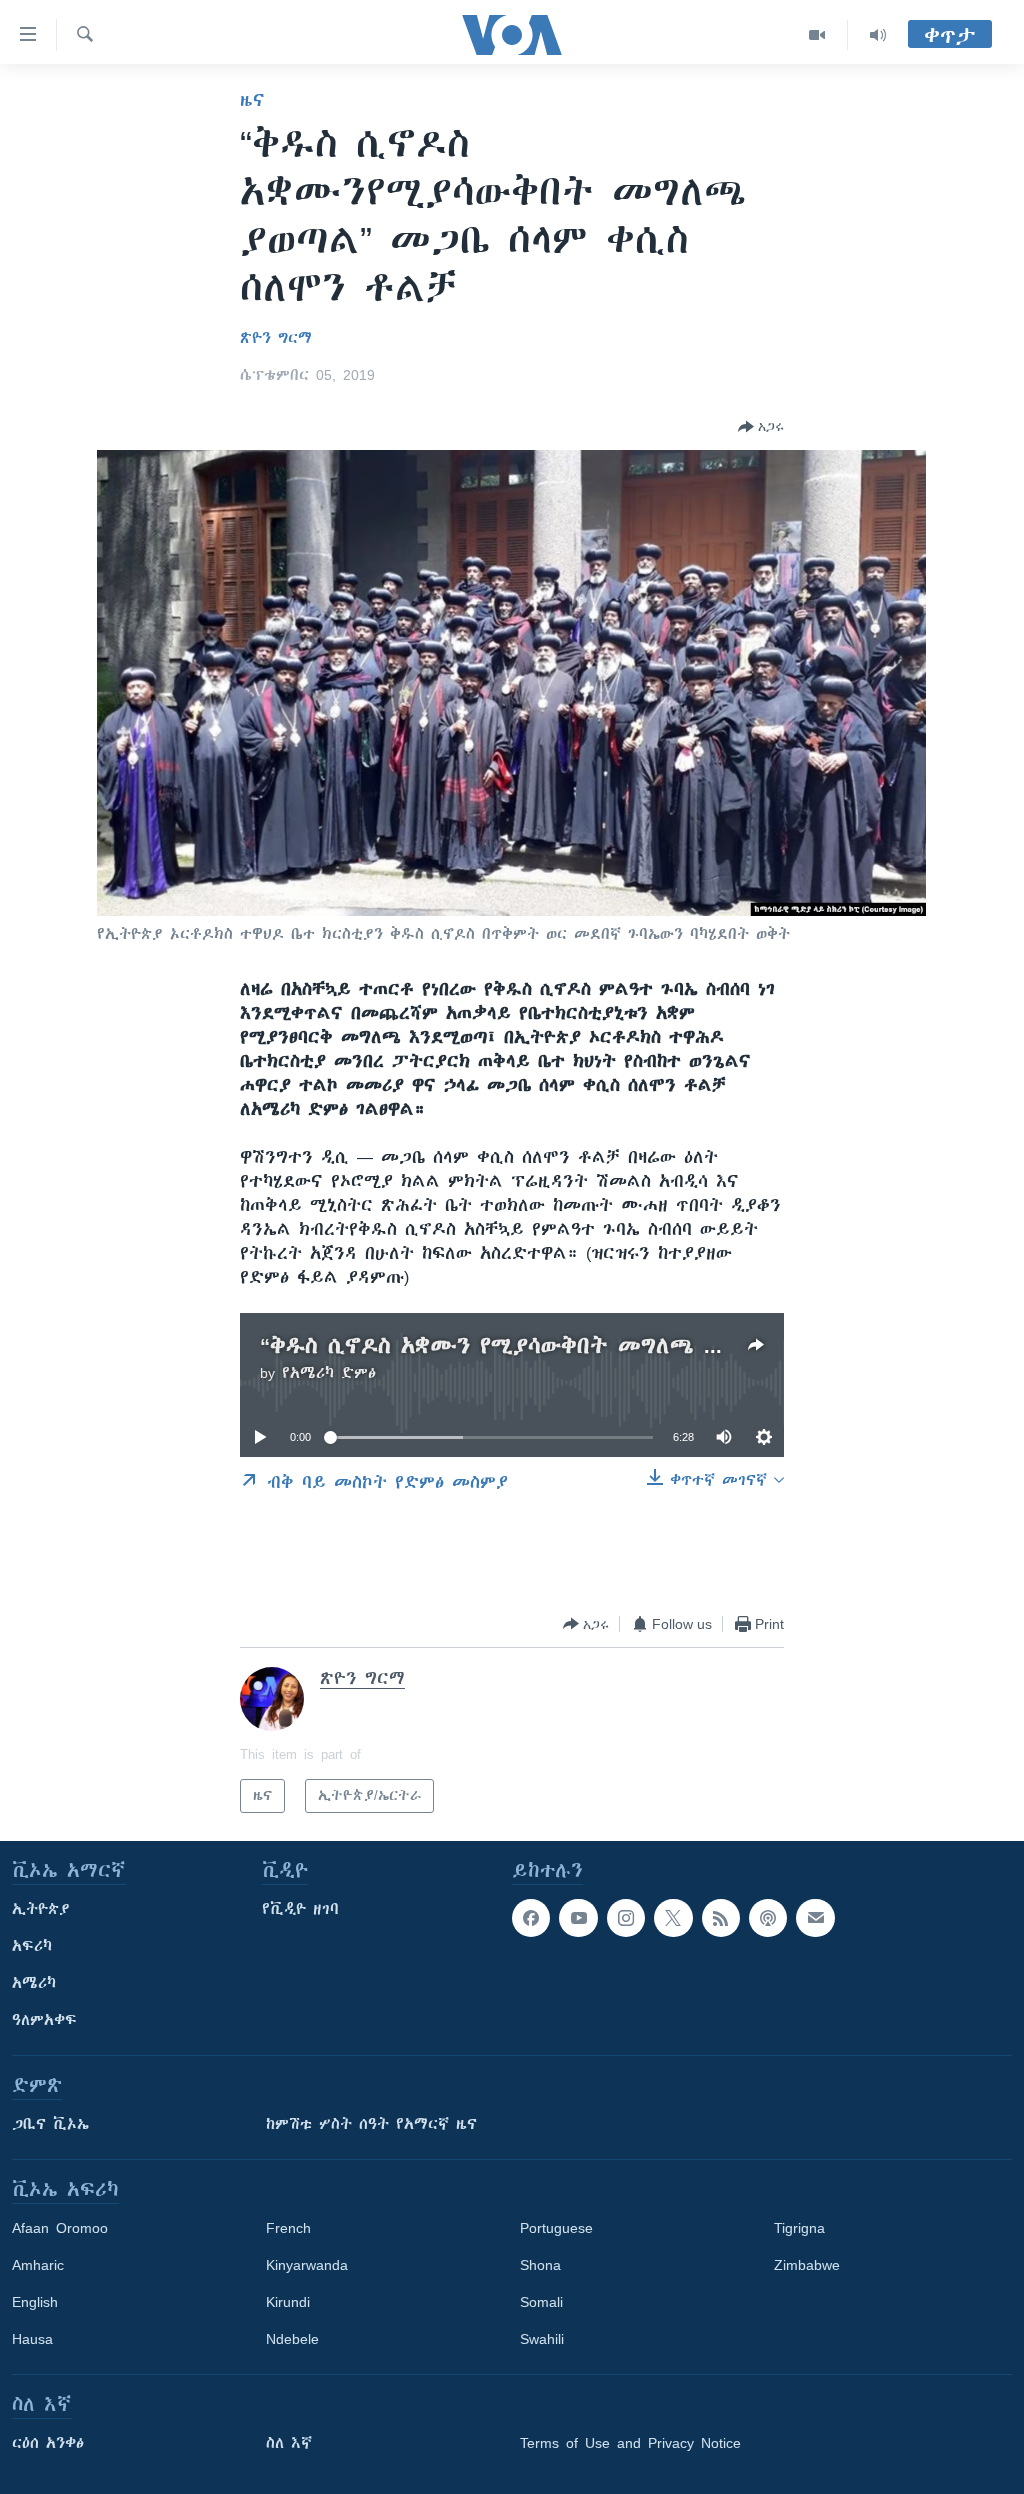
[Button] (761, 427)
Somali (541, 2302)
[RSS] (721, 1918)
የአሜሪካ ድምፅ (329, 1373)
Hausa (32, 2339)
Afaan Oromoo (60, 2228)
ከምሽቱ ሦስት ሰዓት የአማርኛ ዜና (371, 2124)
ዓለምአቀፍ (44, 2020)
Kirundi (288, 2302)
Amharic (38, 2265)
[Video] (817, 35)
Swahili (542, 2339)
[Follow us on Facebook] (531, 1918)
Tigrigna (799, 2228)
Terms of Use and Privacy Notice (630, 2443)
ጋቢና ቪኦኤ (50, 2124)
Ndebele (292, 2339)
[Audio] (878, 35)
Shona (540, 2265)
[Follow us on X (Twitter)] (673, 1918)
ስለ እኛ (289, 2443)
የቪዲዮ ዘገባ (300, 1909)
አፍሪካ (32, 1946)
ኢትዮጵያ (41, 1909)
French (288, 2228)
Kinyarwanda (307, 2265)
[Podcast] (768, 1918)
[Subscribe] (815, 1918)
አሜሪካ (34, 1983)
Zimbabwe (807, 2265)
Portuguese (556, 2228)
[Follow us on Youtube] (578, 1918)
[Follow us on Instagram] (626, 1918)
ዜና (252, 100)
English (35, 2302)
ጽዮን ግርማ (276, 338)
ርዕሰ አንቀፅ (48, 2443)
